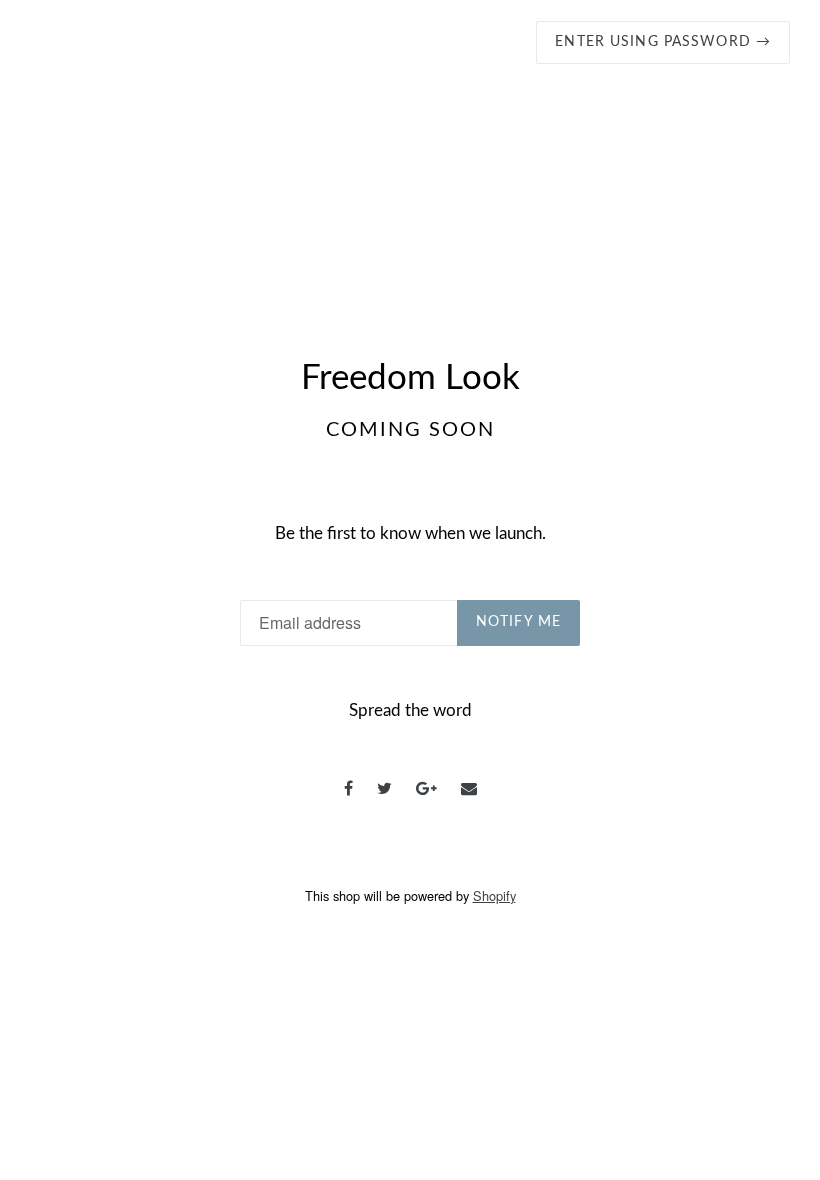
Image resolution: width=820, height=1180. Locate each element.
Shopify (494, 895)
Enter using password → (663, 42)
